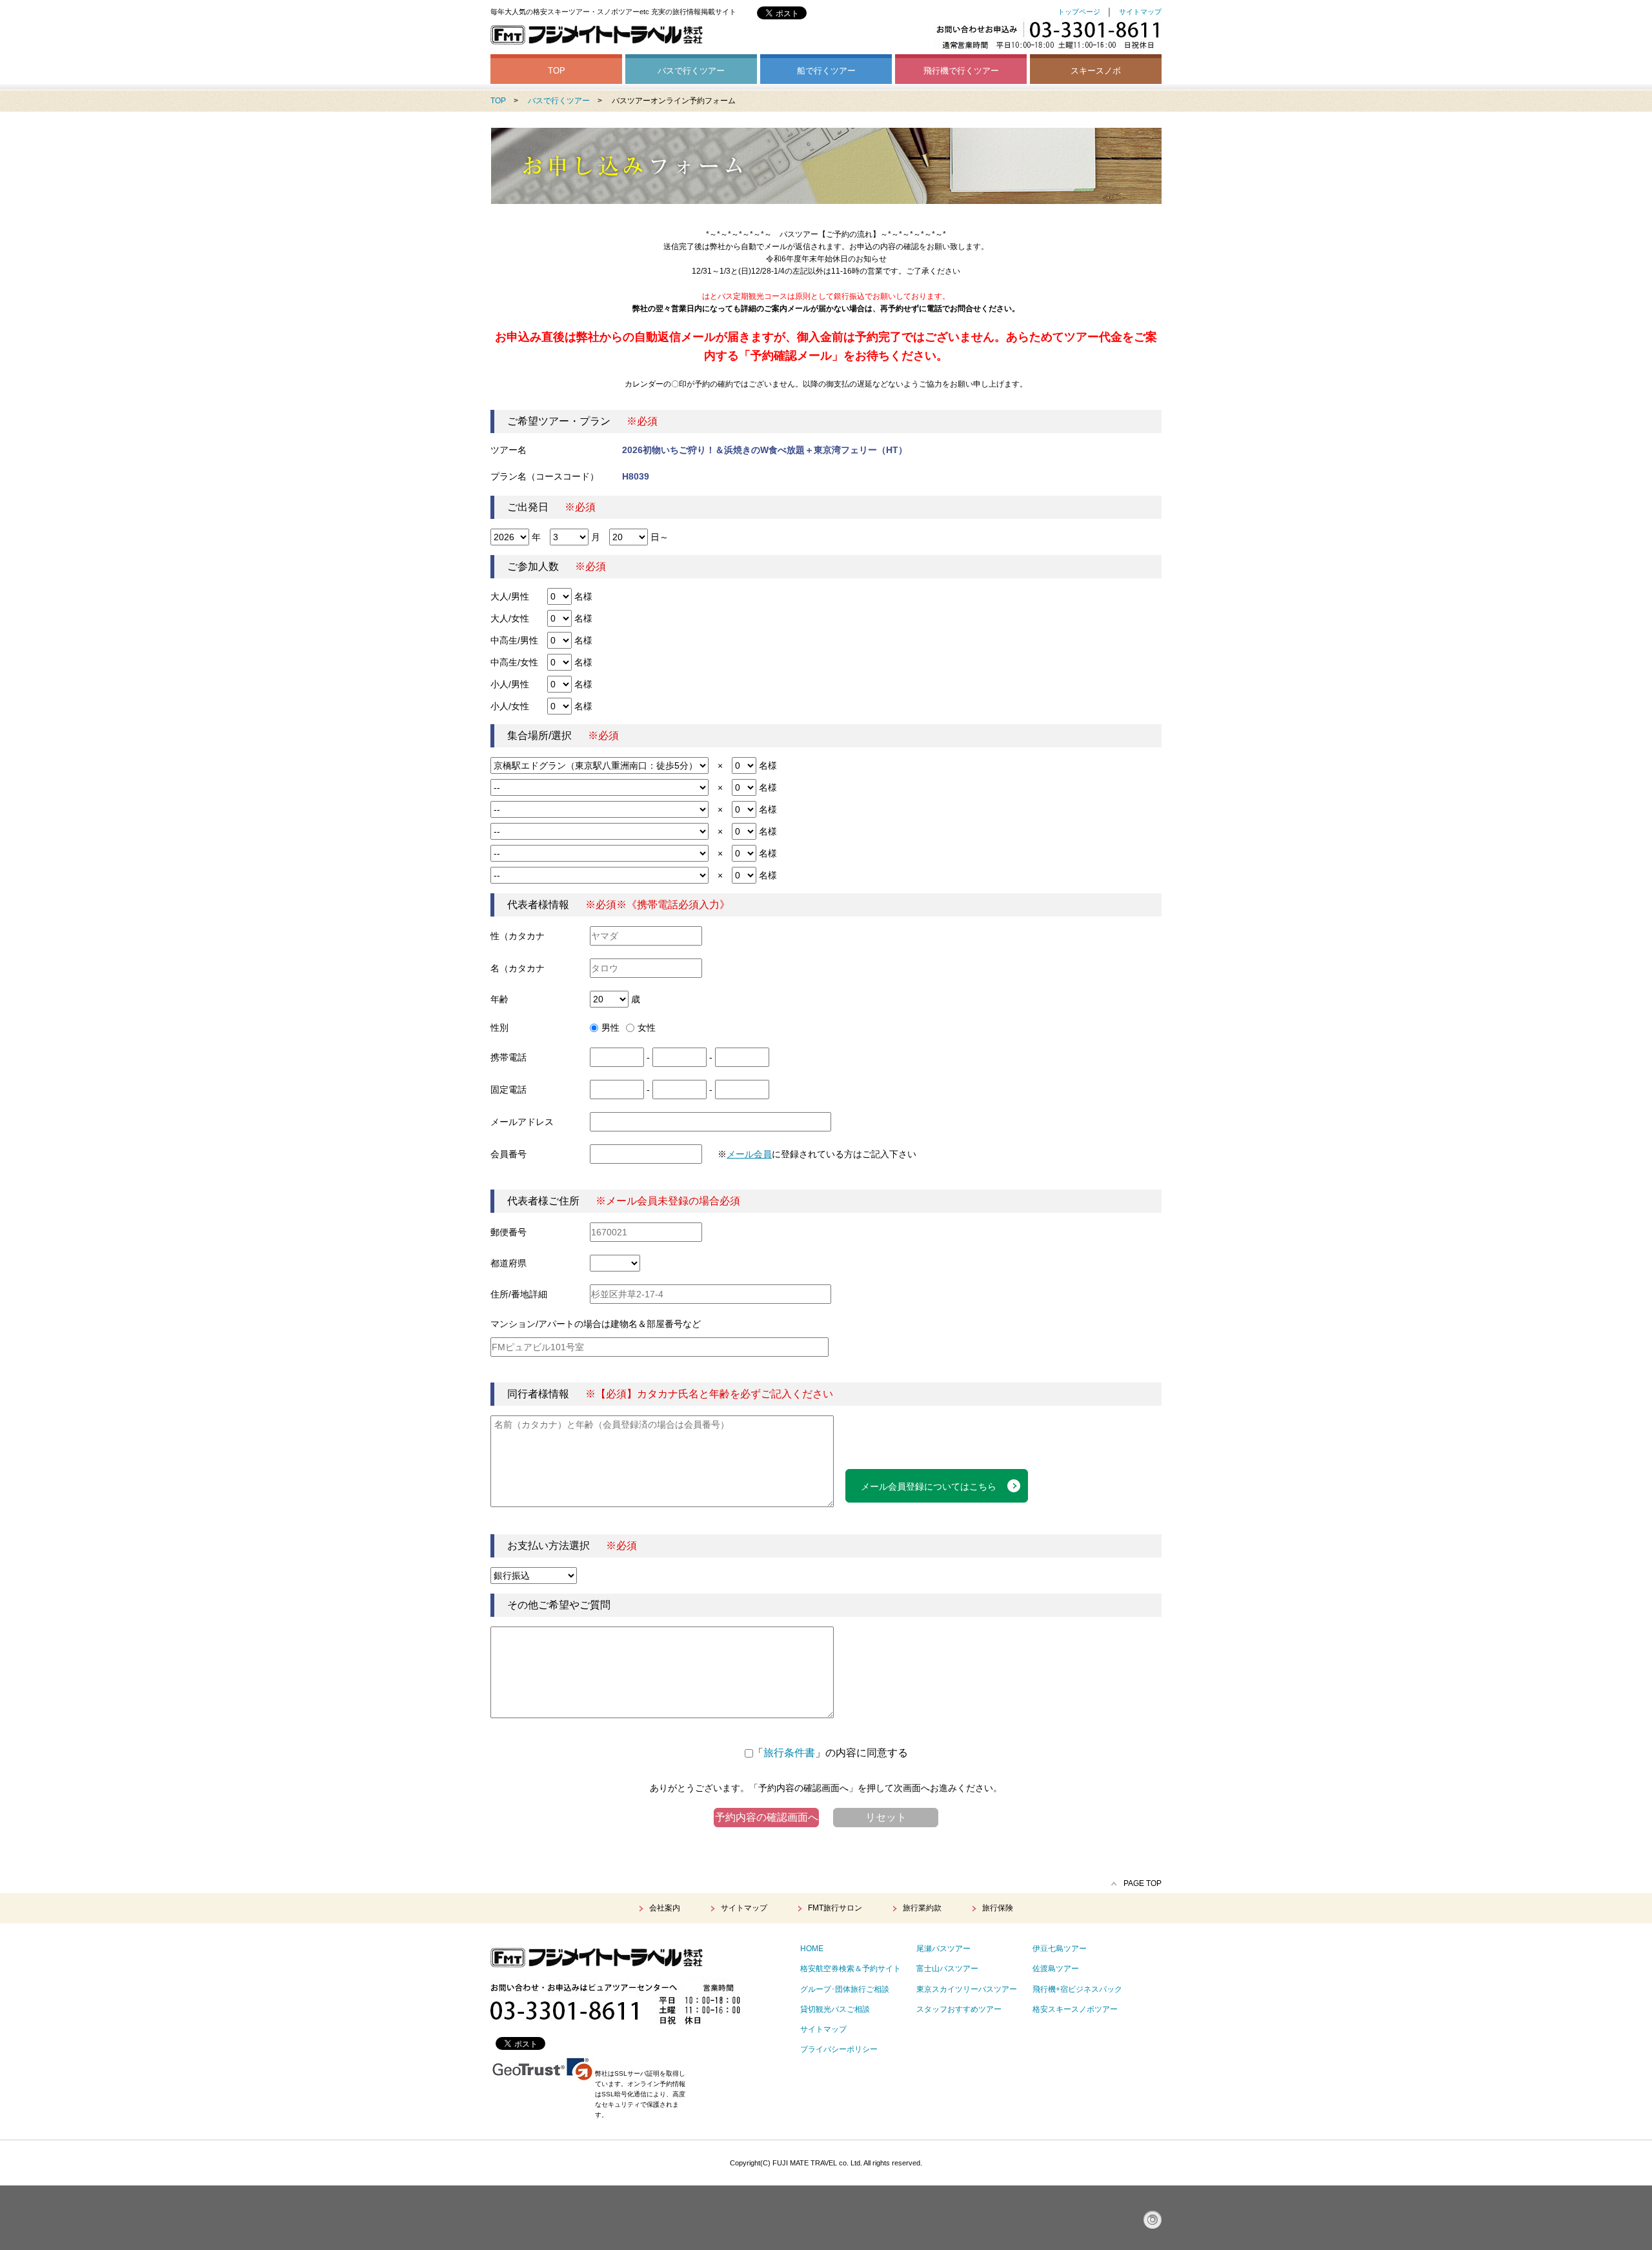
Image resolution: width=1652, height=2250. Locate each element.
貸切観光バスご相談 (835, 2009)
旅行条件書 (789, 1753)
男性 (610, 1028)
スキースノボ (1096, 71)
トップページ (1079, 12)
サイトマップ (1140, 12)
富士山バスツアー (947, 1969)
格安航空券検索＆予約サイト (851, 1969)
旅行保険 (998, 1908)
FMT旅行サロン (835, 1908)
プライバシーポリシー (839, 2049)
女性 (647, 1028)
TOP (557, 71)
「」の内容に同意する (831, 1753)
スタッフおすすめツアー (959, 2009)
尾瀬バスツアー (943, 1949)
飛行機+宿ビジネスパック (1077, 1989)
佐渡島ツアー (1056, 1969)
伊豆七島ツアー (1060, 1949)
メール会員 (749, 1154)
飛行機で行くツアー (961, 71)
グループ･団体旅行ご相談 (845, 1989)
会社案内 (665, 1908)
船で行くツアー (826, 71)
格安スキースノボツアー (1075, 2009)
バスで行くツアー (691, 71)
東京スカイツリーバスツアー (967, 1989)
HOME (812, 1949)
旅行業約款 (922, 1908)
